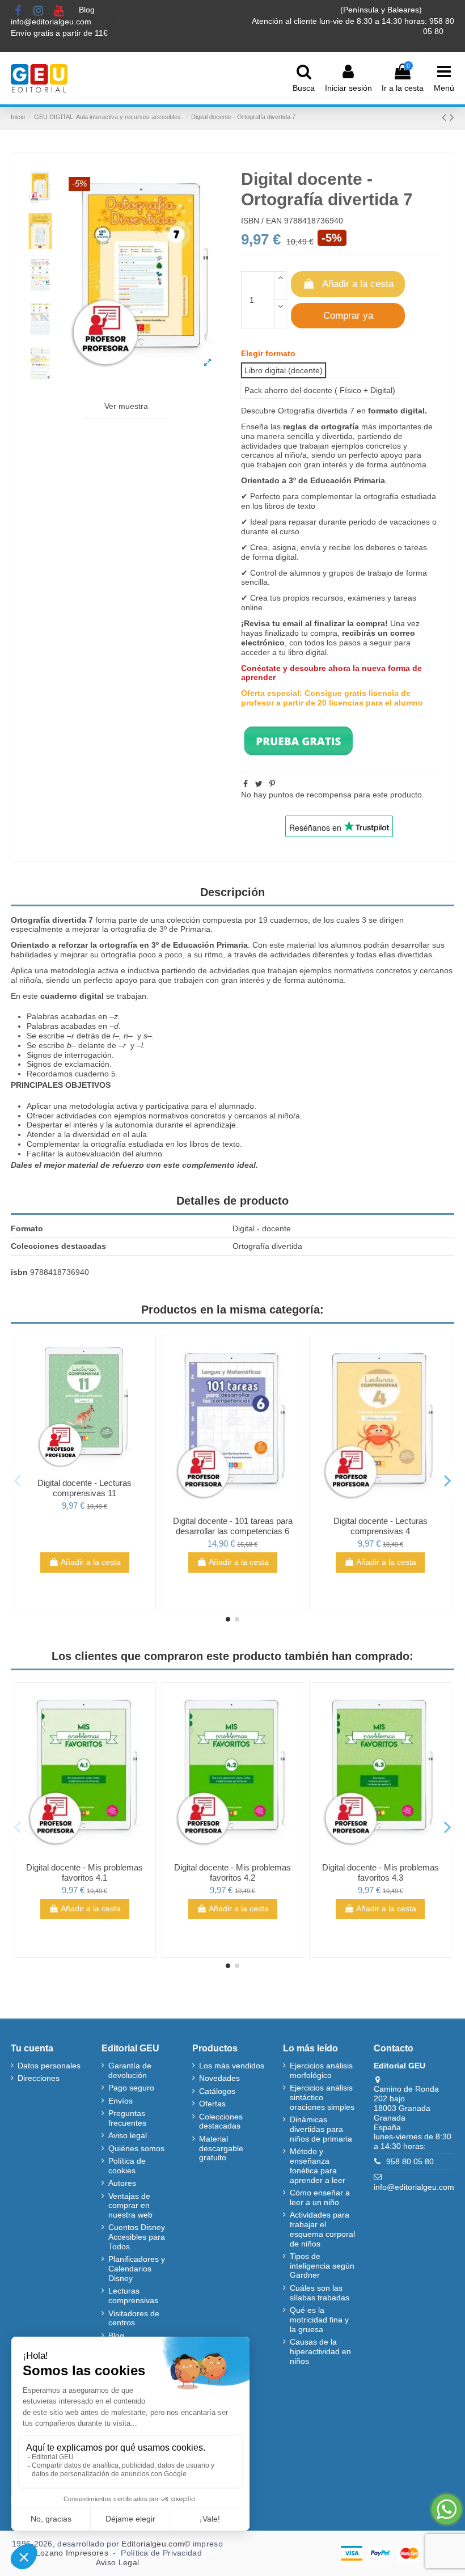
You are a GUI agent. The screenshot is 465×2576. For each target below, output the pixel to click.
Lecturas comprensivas (133, 2296)
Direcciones (39, 2078)
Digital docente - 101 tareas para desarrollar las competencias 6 (233, 1526)
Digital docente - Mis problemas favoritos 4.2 (232, 1872)
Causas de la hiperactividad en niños (320, 2351)
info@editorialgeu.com (52, 22)
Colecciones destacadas (221, 2121)
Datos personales (49, 2066)
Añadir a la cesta (358, 284)
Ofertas (212, 2104)
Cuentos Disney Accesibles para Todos (137, 2237)
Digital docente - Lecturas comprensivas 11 (84, 1488)
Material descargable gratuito (221, 2148)
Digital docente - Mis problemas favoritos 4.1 (84, 1872)
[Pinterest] (272, 784)
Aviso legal (128, 2135)
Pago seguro (131, 2088)
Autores (122, 2183)
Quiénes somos (136, 2148)
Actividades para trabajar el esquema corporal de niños (322, 2229)
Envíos (121, 2101)
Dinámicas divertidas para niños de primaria (321, 2129)
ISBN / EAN (261, 221)
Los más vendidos (232, 2066)
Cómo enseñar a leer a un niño (320, 2197)
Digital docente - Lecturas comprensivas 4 (381, 1526)
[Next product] (452, 117)
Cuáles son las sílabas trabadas (320, 2293)
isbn (19, 1272)
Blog (88, 10)
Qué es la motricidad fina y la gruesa (319, 2320)
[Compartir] (246, 784)
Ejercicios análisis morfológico (321, 2070)
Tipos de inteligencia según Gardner (322, 2266)
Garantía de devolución (130, 2070)
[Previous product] (446, 117)
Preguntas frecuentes (127, 2118)
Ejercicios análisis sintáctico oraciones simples (322, 2097)
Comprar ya (348, 316)
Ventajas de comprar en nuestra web (130, 2206)
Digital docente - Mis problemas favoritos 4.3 (381, 1872)
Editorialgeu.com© (156, 2544)
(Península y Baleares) (382, 10)
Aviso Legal (117, 2562)
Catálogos (217, 2091)
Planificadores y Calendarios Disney (137, 2269)
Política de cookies (127, 2166)
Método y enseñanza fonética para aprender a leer (318, 2165)
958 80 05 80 (410, 2161)
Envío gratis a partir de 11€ (59, 33)
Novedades (219, 2078)
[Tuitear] (259, 784)
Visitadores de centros (134, 2318)
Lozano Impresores (72, 2553)
